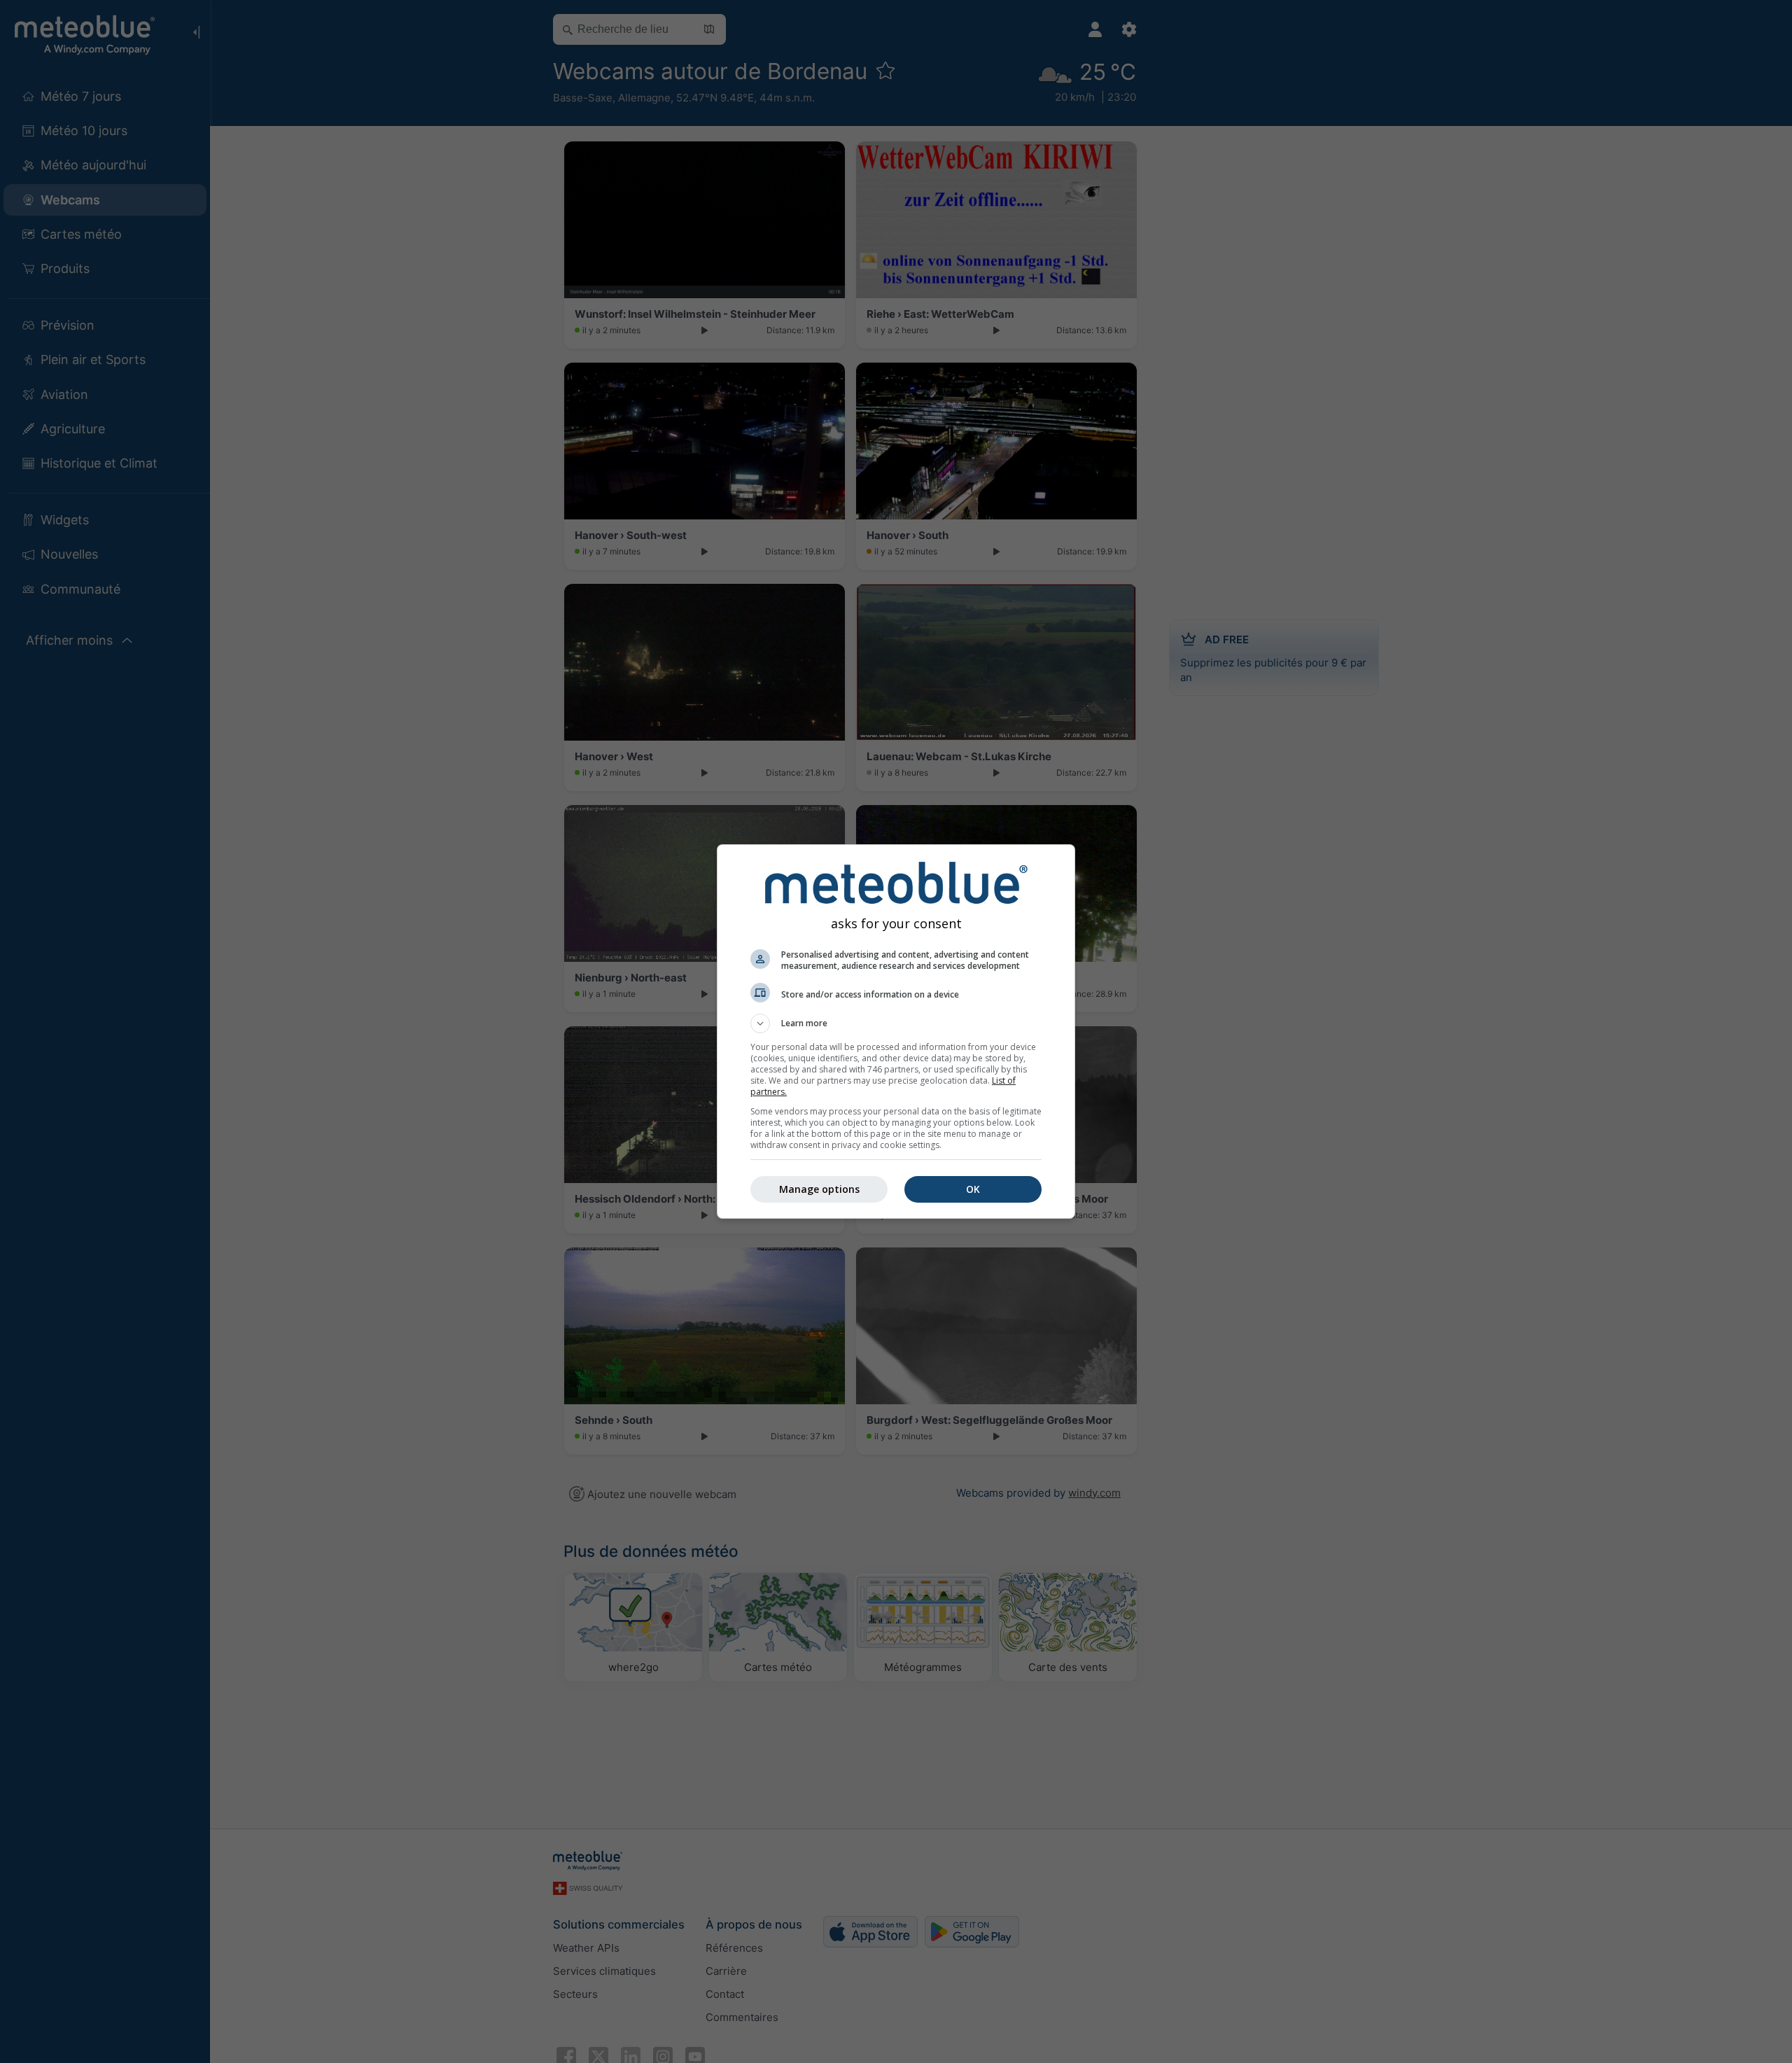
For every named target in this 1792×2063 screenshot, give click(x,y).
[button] (896, 1023)
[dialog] (896, 1031)
